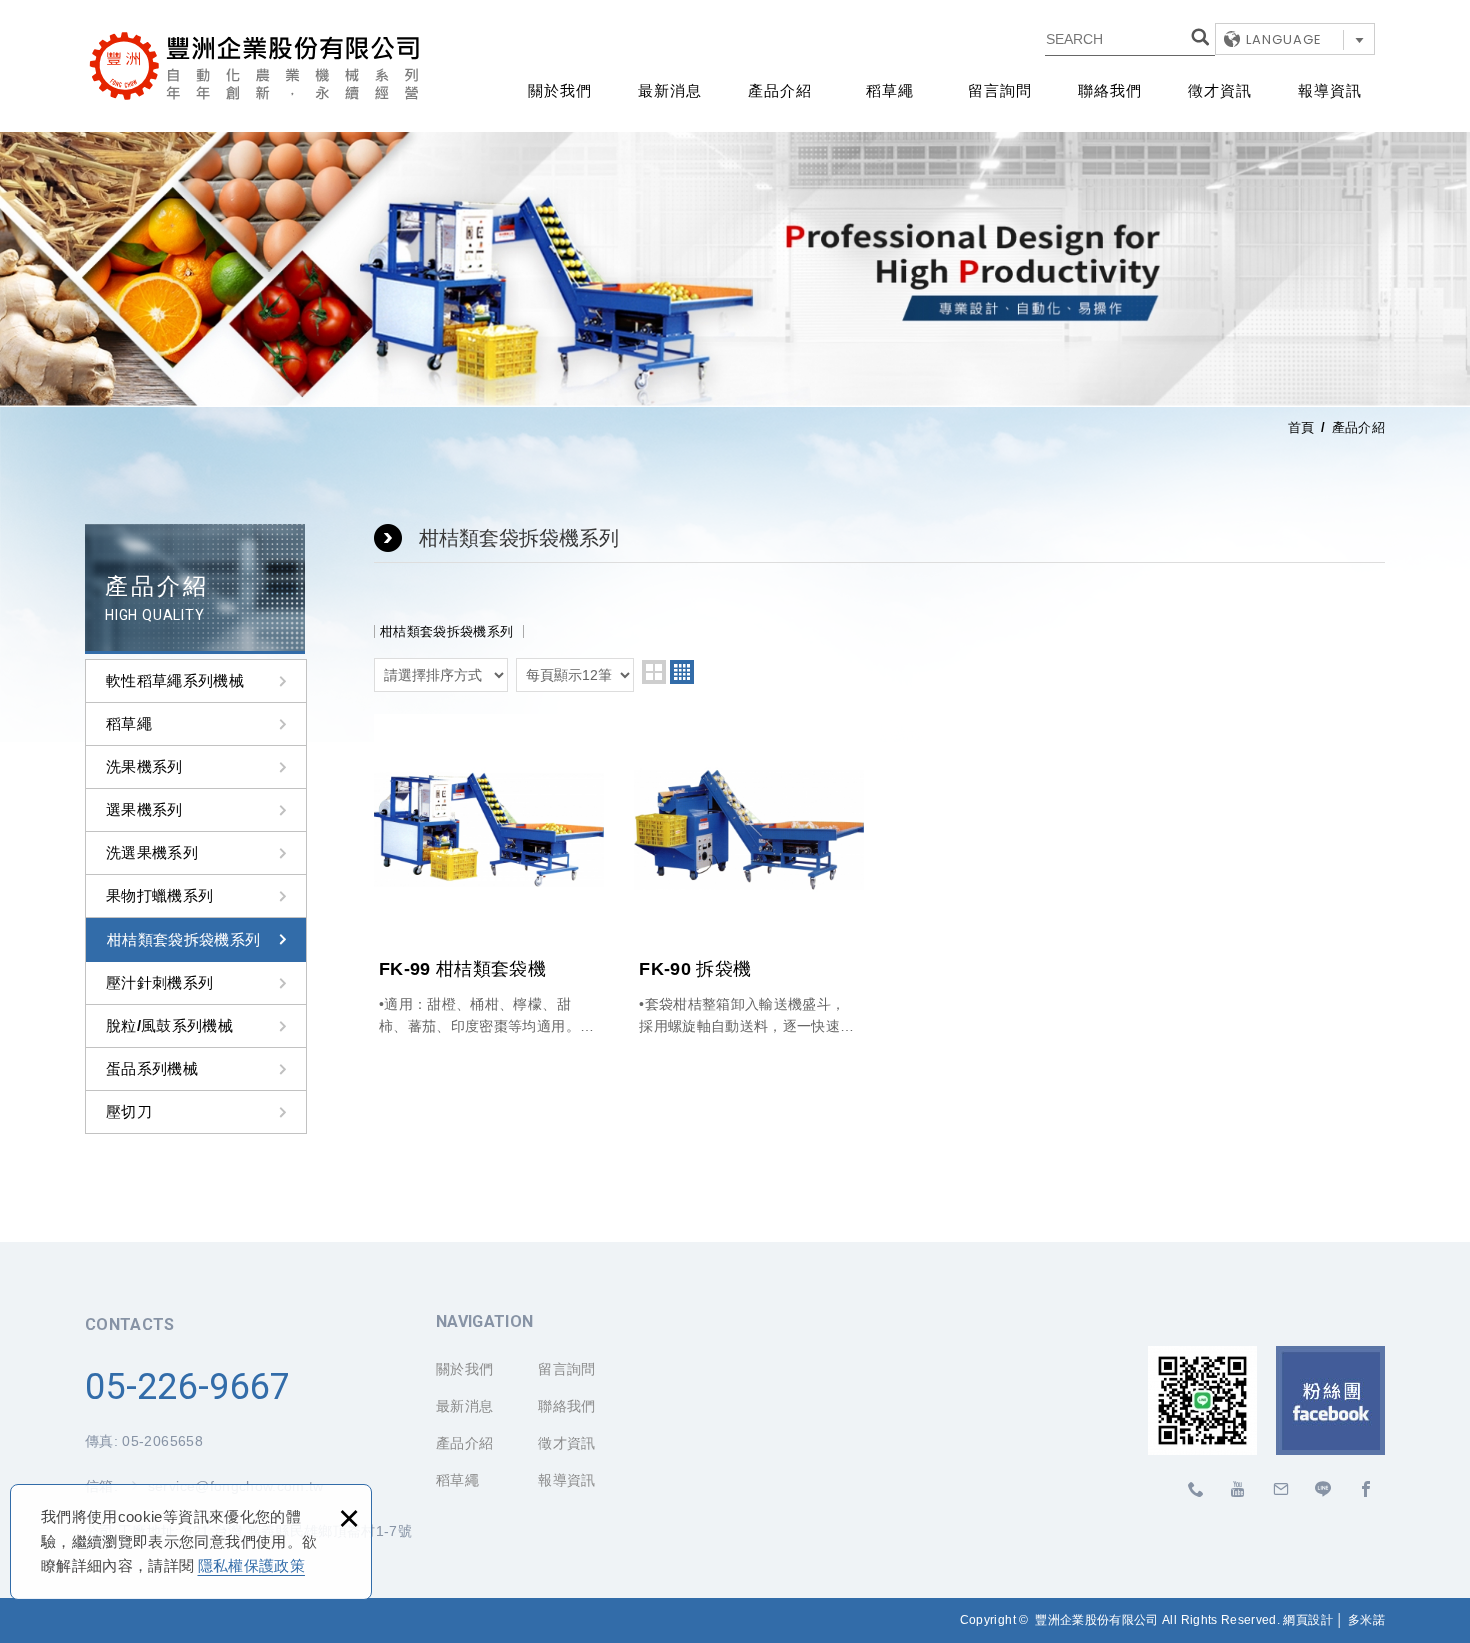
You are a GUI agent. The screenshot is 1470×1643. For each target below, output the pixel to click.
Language (1284, 39)
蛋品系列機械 (152, 1068)
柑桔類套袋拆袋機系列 (184, 939)
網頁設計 (1307, 1620)
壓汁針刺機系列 (159, 982)
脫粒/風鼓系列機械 (169, 1025)
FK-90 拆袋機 (749, 875)
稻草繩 (890, 91)
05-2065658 (162, 1441)
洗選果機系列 (152, 852)
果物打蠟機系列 (159, 895)
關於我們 (560, 91)
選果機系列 (144, 809)
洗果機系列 (144, 766)
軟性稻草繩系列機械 (175, 680)
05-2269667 (1197, 1490)
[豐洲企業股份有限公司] (255, 66)
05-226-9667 (188, 1387)
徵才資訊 (1220, 91)
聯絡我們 (1110, 91)
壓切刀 (129, 1111)
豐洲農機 (1324, 1490)
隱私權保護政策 (251, 1565)
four (682, 672)
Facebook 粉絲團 (1330, 1400)
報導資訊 (1330, 91)
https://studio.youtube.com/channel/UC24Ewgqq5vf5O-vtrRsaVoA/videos (1239, 1490)
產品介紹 (780, 91)
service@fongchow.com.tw (1281, 1490)
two (654, 672)
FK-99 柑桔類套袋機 (489, 875)
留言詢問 (1000, 91)
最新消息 (670, 91)
